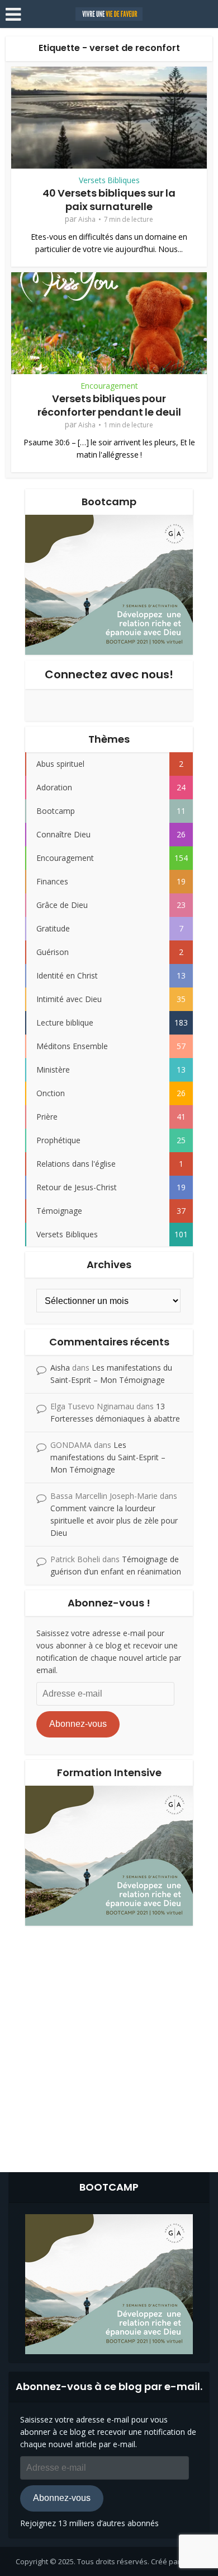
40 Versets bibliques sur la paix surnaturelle (109, 199)
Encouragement (109, 386)
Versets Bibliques (109, 180)
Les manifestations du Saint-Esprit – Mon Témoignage (108, 1457)
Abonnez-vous (78, 1724)
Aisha (87, 219)
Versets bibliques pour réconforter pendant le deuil (109, 405)
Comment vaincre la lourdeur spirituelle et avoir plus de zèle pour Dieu (114, 1520)
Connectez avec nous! (109, 674)
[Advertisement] (109, 2046)
